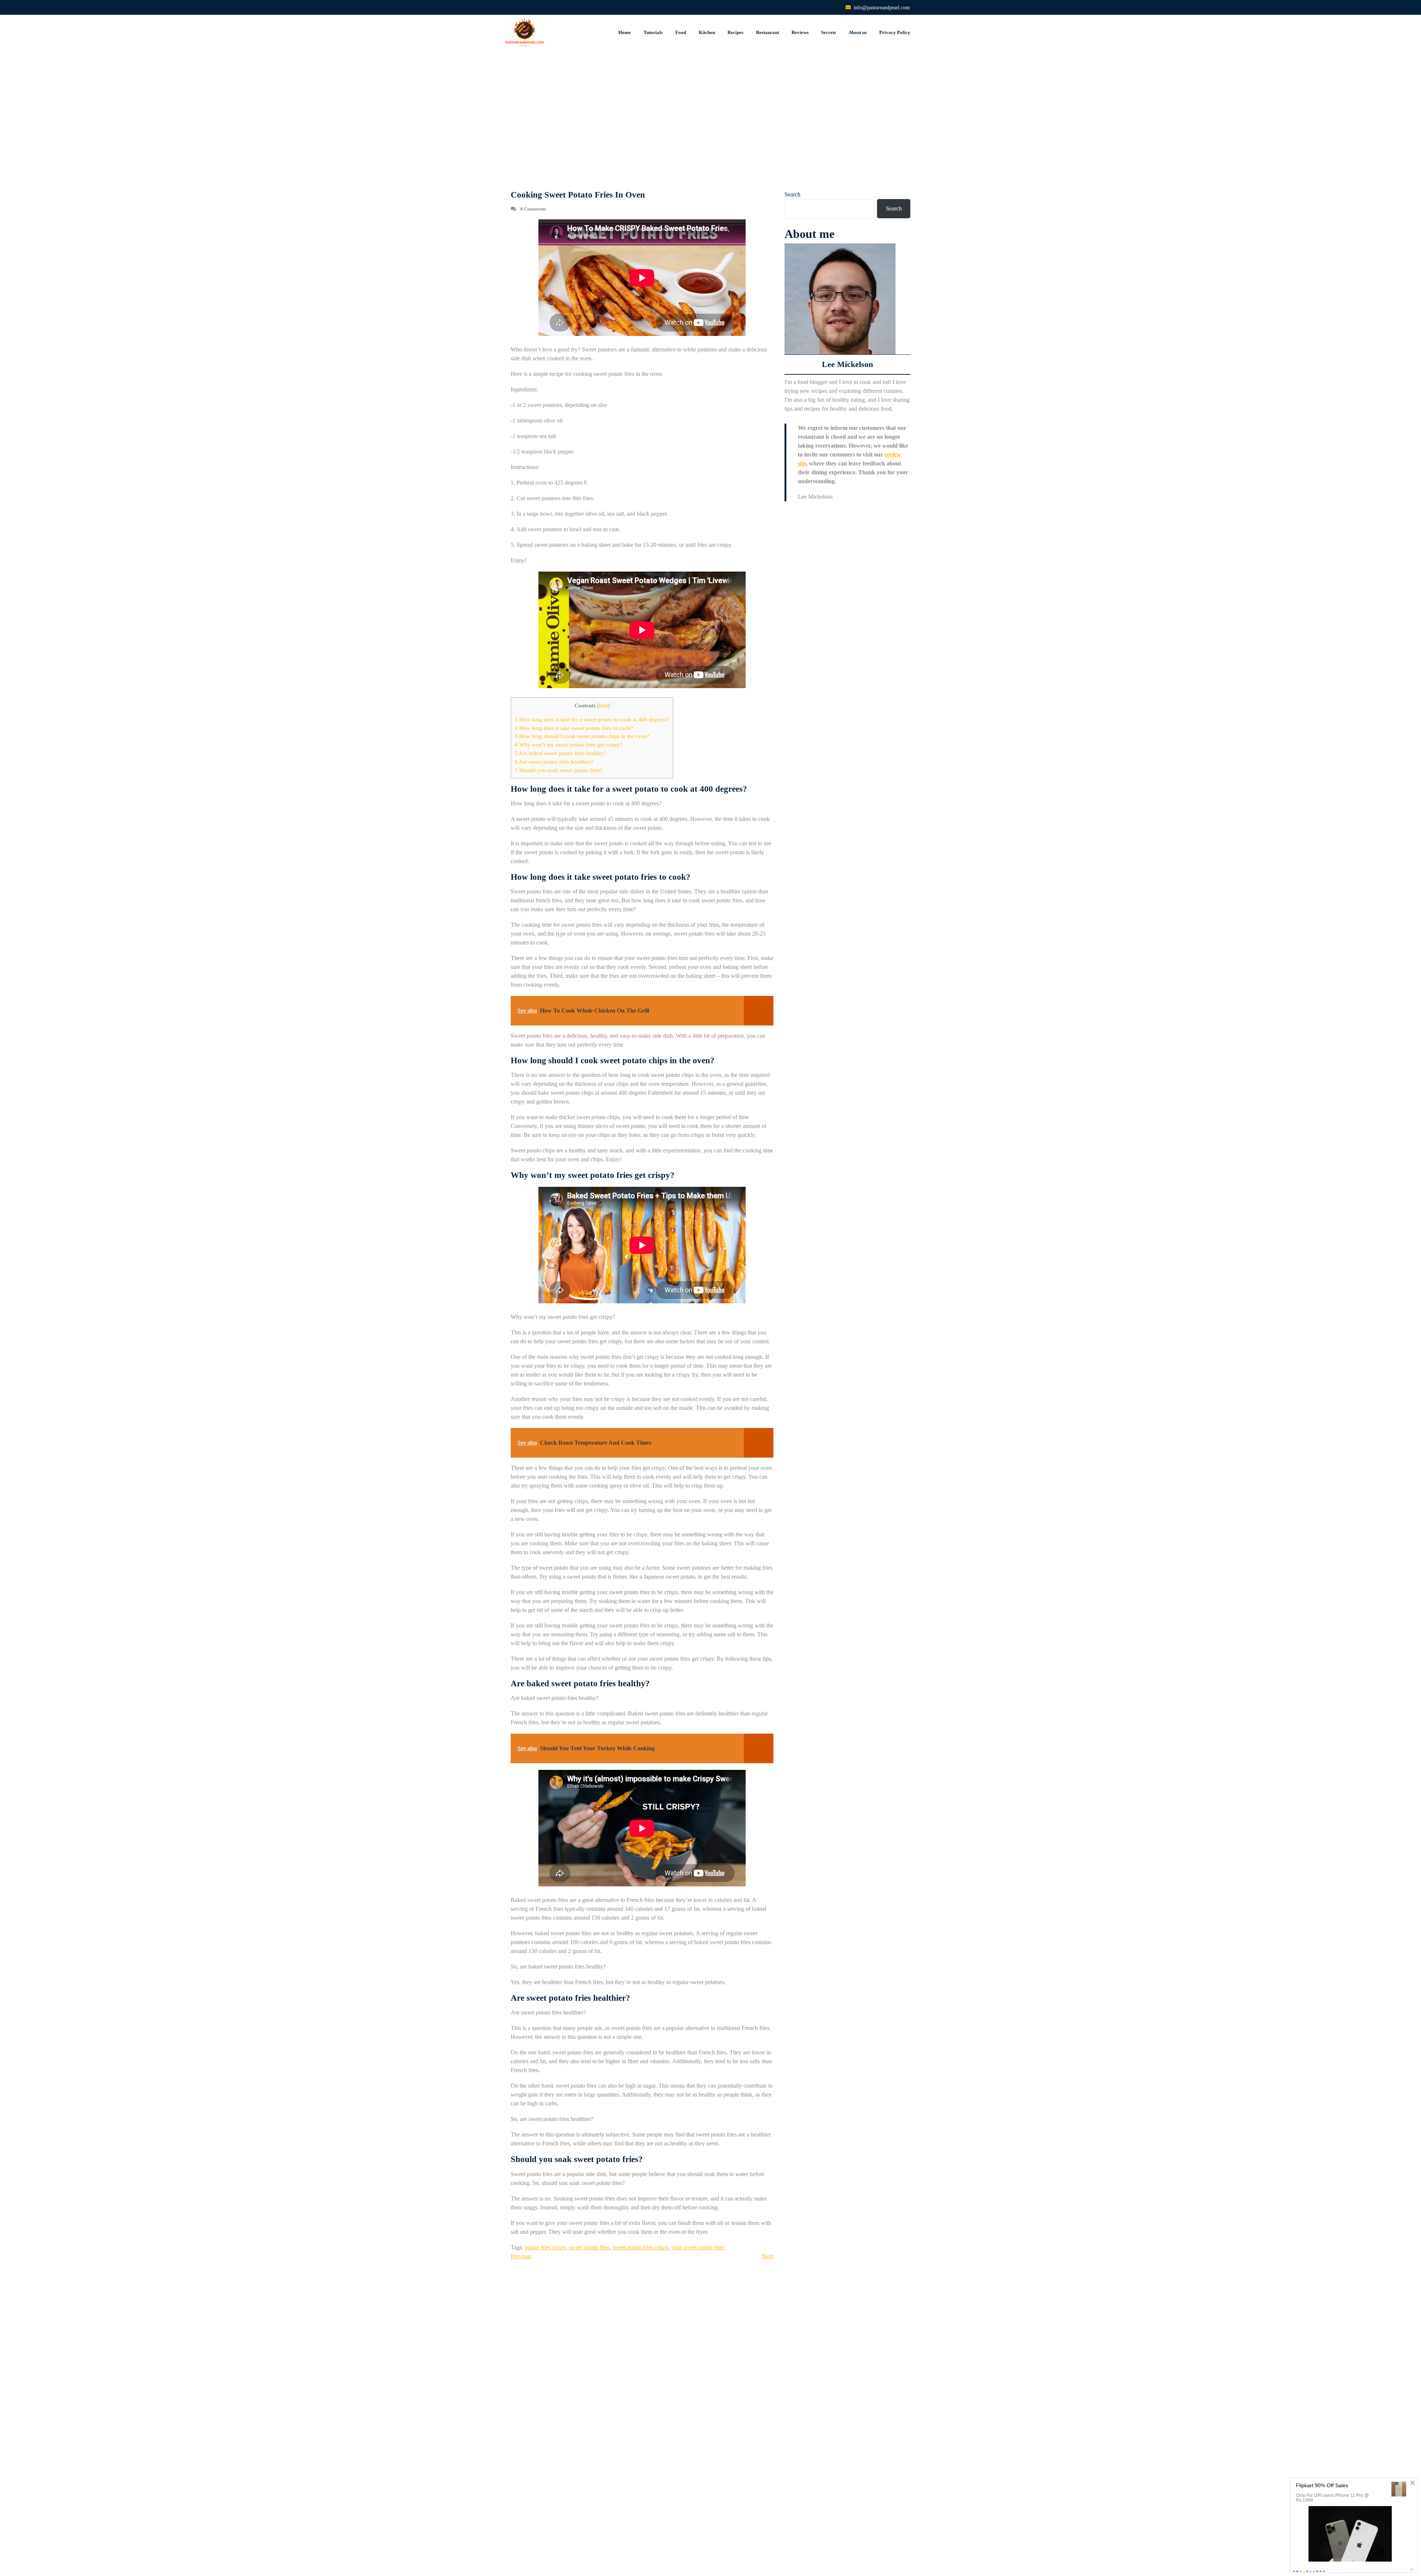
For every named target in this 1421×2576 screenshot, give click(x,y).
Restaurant (767, 32)
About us (858, 32)
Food (681, 32)
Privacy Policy (895, 32)
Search (792, 194)
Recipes (735, 32)
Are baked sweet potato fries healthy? (560, 753)
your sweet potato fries (698, 2247)
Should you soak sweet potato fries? (559, 770)
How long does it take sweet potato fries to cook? (574, 728)
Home (625, 32)
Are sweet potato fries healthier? (554, 762)
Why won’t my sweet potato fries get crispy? (569, 745)
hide (604, 706)
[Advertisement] (710, 121)
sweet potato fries (589, 2247)
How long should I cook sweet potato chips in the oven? (582, 736)
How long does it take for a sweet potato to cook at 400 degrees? (592, 719)
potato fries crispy (545, 2247)
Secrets (829, 32)
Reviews (800, 32)
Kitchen (707, 32)
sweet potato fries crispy (640, 2247)
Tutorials (653, 32)
